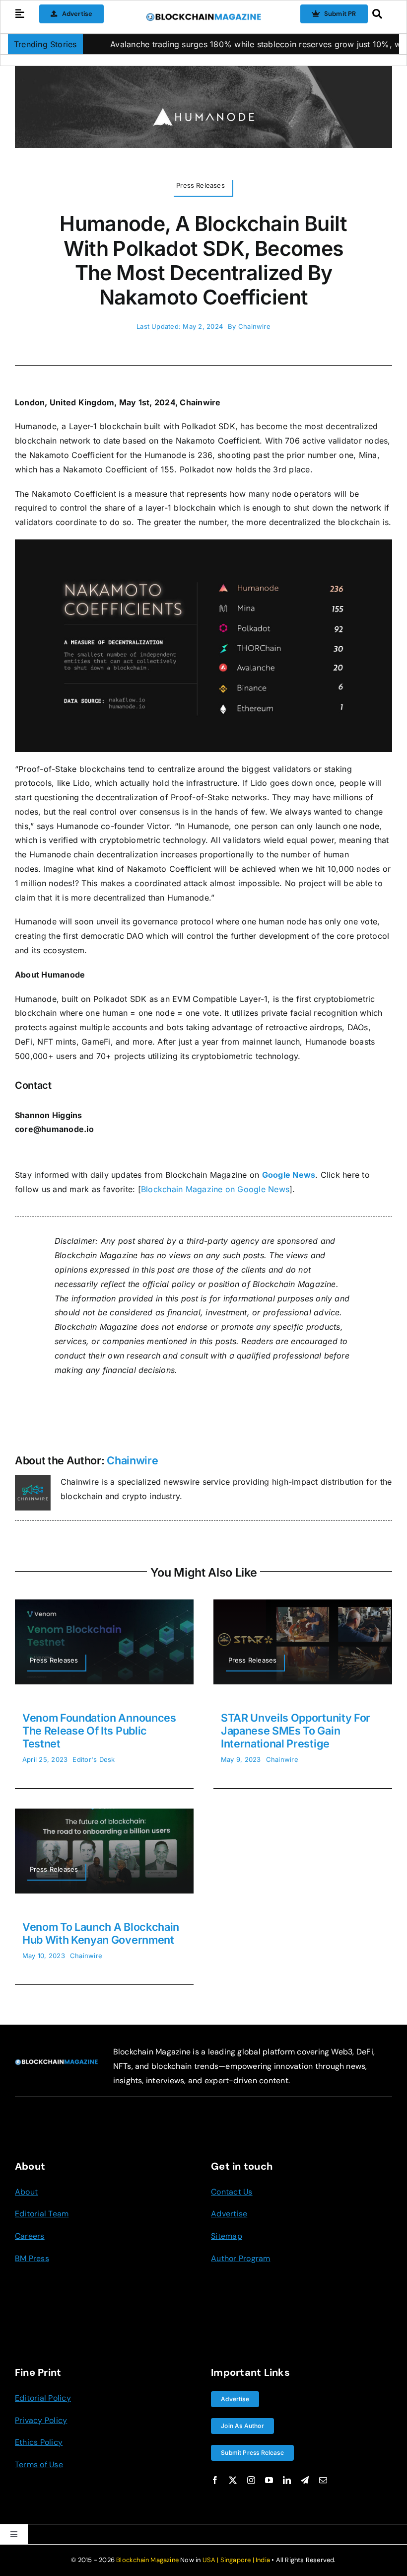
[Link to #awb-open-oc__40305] (379, 14)
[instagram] (251, 2480)
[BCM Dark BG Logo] (56, 2063)
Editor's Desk (94, 1759)
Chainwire (254, 326)
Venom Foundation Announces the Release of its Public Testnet (99, 1731)
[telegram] (305, 2480)
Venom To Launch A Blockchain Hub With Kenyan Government (101, 1933)
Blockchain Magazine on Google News (215, 1189)
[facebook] (215, 2480)
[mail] (323, 2480)
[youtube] (269, 2480)
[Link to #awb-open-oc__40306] (20, 14)
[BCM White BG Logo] (204, 16)
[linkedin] (287, 2480)
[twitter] (233, 2480)
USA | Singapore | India (237, 2560)
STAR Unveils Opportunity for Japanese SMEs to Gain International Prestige (296, 1731)
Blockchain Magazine (147, 2560)
